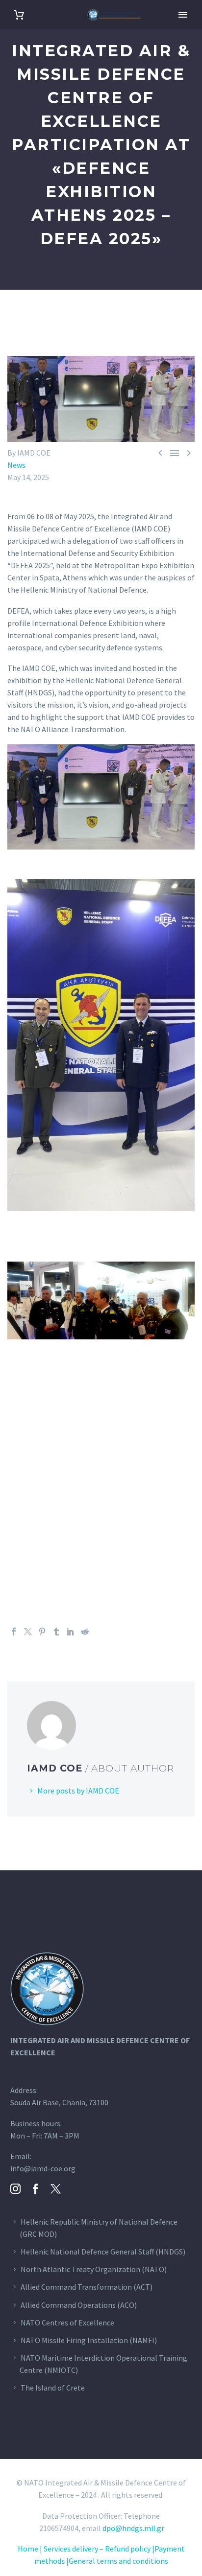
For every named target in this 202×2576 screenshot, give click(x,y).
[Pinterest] (42, 1632)
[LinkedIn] (71, 1632)
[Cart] (19, 15)
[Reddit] (85, 1632)
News (16, 465)
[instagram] (15, 2189)
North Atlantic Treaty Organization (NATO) (94, 2269)
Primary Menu (183, 15)
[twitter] (56, 2189)
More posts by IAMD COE (78, 1791)
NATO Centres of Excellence (67, 2323)
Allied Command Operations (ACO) (79, 2305)
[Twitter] (28, 1632)
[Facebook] (14, 1632)
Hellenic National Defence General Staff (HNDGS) (103, 2252)
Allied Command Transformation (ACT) (87, 2287)
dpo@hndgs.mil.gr (133, 2528)
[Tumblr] (56, 1632)
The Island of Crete (53, 2388)
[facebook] (36, 2189)
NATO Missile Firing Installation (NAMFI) (89, 2340)
